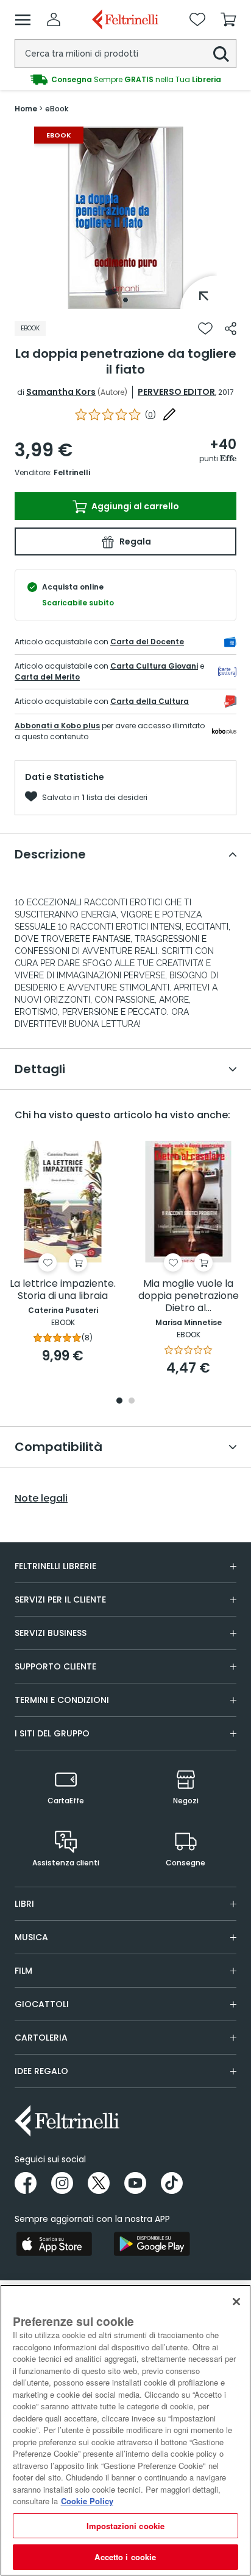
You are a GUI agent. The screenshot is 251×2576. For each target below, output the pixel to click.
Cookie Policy (87, 2501)
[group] (125, 80)
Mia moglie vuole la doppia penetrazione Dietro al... (189, 1296)
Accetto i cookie (125, 2557)
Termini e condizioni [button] (62, 1700)
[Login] (54, 19)
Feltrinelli (72, 472)
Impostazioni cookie (125, 2526)
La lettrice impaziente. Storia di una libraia (63, 1290)
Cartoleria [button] (41, 2038)
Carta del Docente (147, 642)
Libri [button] (24, 1904)
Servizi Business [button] (51, 1633)
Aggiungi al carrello (134, 506)
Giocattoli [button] (42, 2004)
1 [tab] (125, 300)
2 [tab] (132, 1401)
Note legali (41, 1499)
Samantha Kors (61, 392)
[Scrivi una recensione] (169, 414)
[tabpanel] (125, 218)
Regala (134, 541)
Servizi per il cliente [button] (60, 1600)
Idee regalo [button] (41, 2071)
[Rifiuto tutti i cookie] (236, 2302)
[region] (125, 2430)
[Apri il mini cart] (228, 19)
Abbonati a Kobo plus (57, 726)
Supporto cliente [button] (55, 1666)
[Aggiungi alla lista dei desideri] (205, 329)
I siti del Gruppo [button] (52, 1733)
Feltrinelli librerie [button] (55, 1566)
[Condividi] (231, 329)
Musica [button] (31, 1937)
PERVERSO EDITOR (176, 392)
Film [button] (23, 1971)
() (150, 415)
